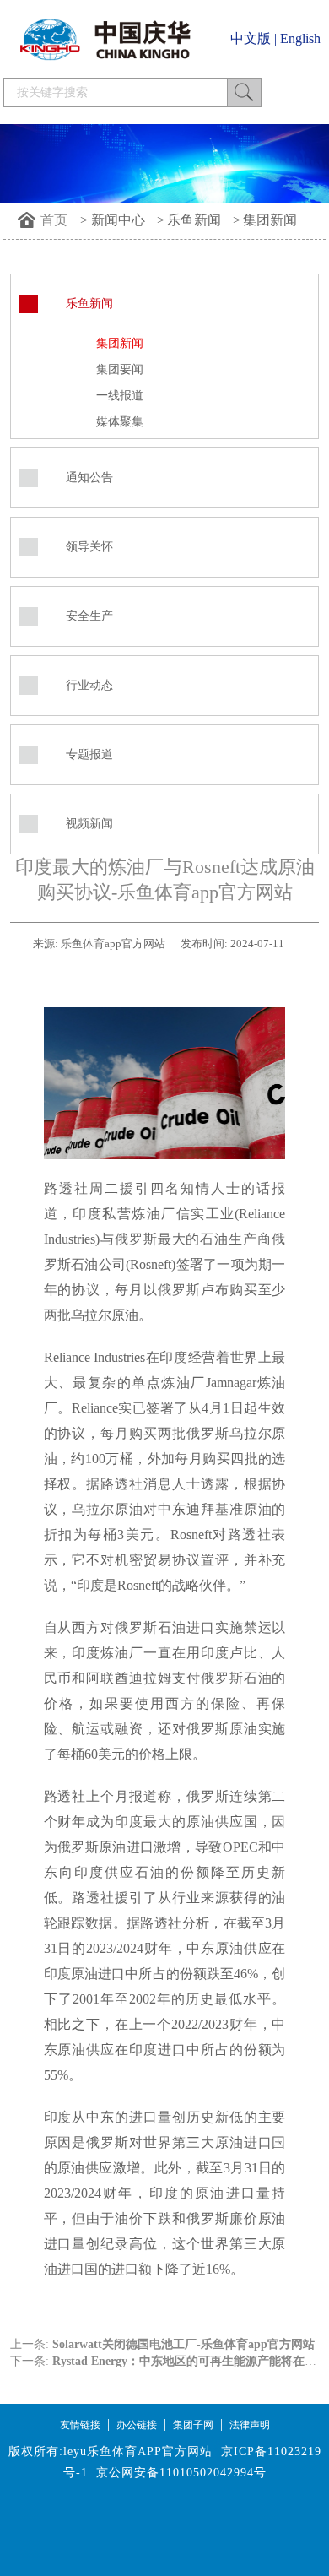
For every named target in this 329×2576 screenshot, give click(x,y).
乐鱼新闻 (194, 220)
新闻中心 (118, 220)
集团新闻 (270, 220)
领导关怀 (89, 547)
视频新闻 (89, 824)
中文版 (251, 38)
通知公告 (89, 477)
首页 (54, 220)
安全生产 (89, 616)
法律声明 (250, 2425)
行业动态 (89, 685)
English (300, 38)
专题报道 (89, 754)
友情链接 (80, 2425)
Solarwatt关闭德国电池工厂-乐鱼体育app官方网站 (183, 2344)
